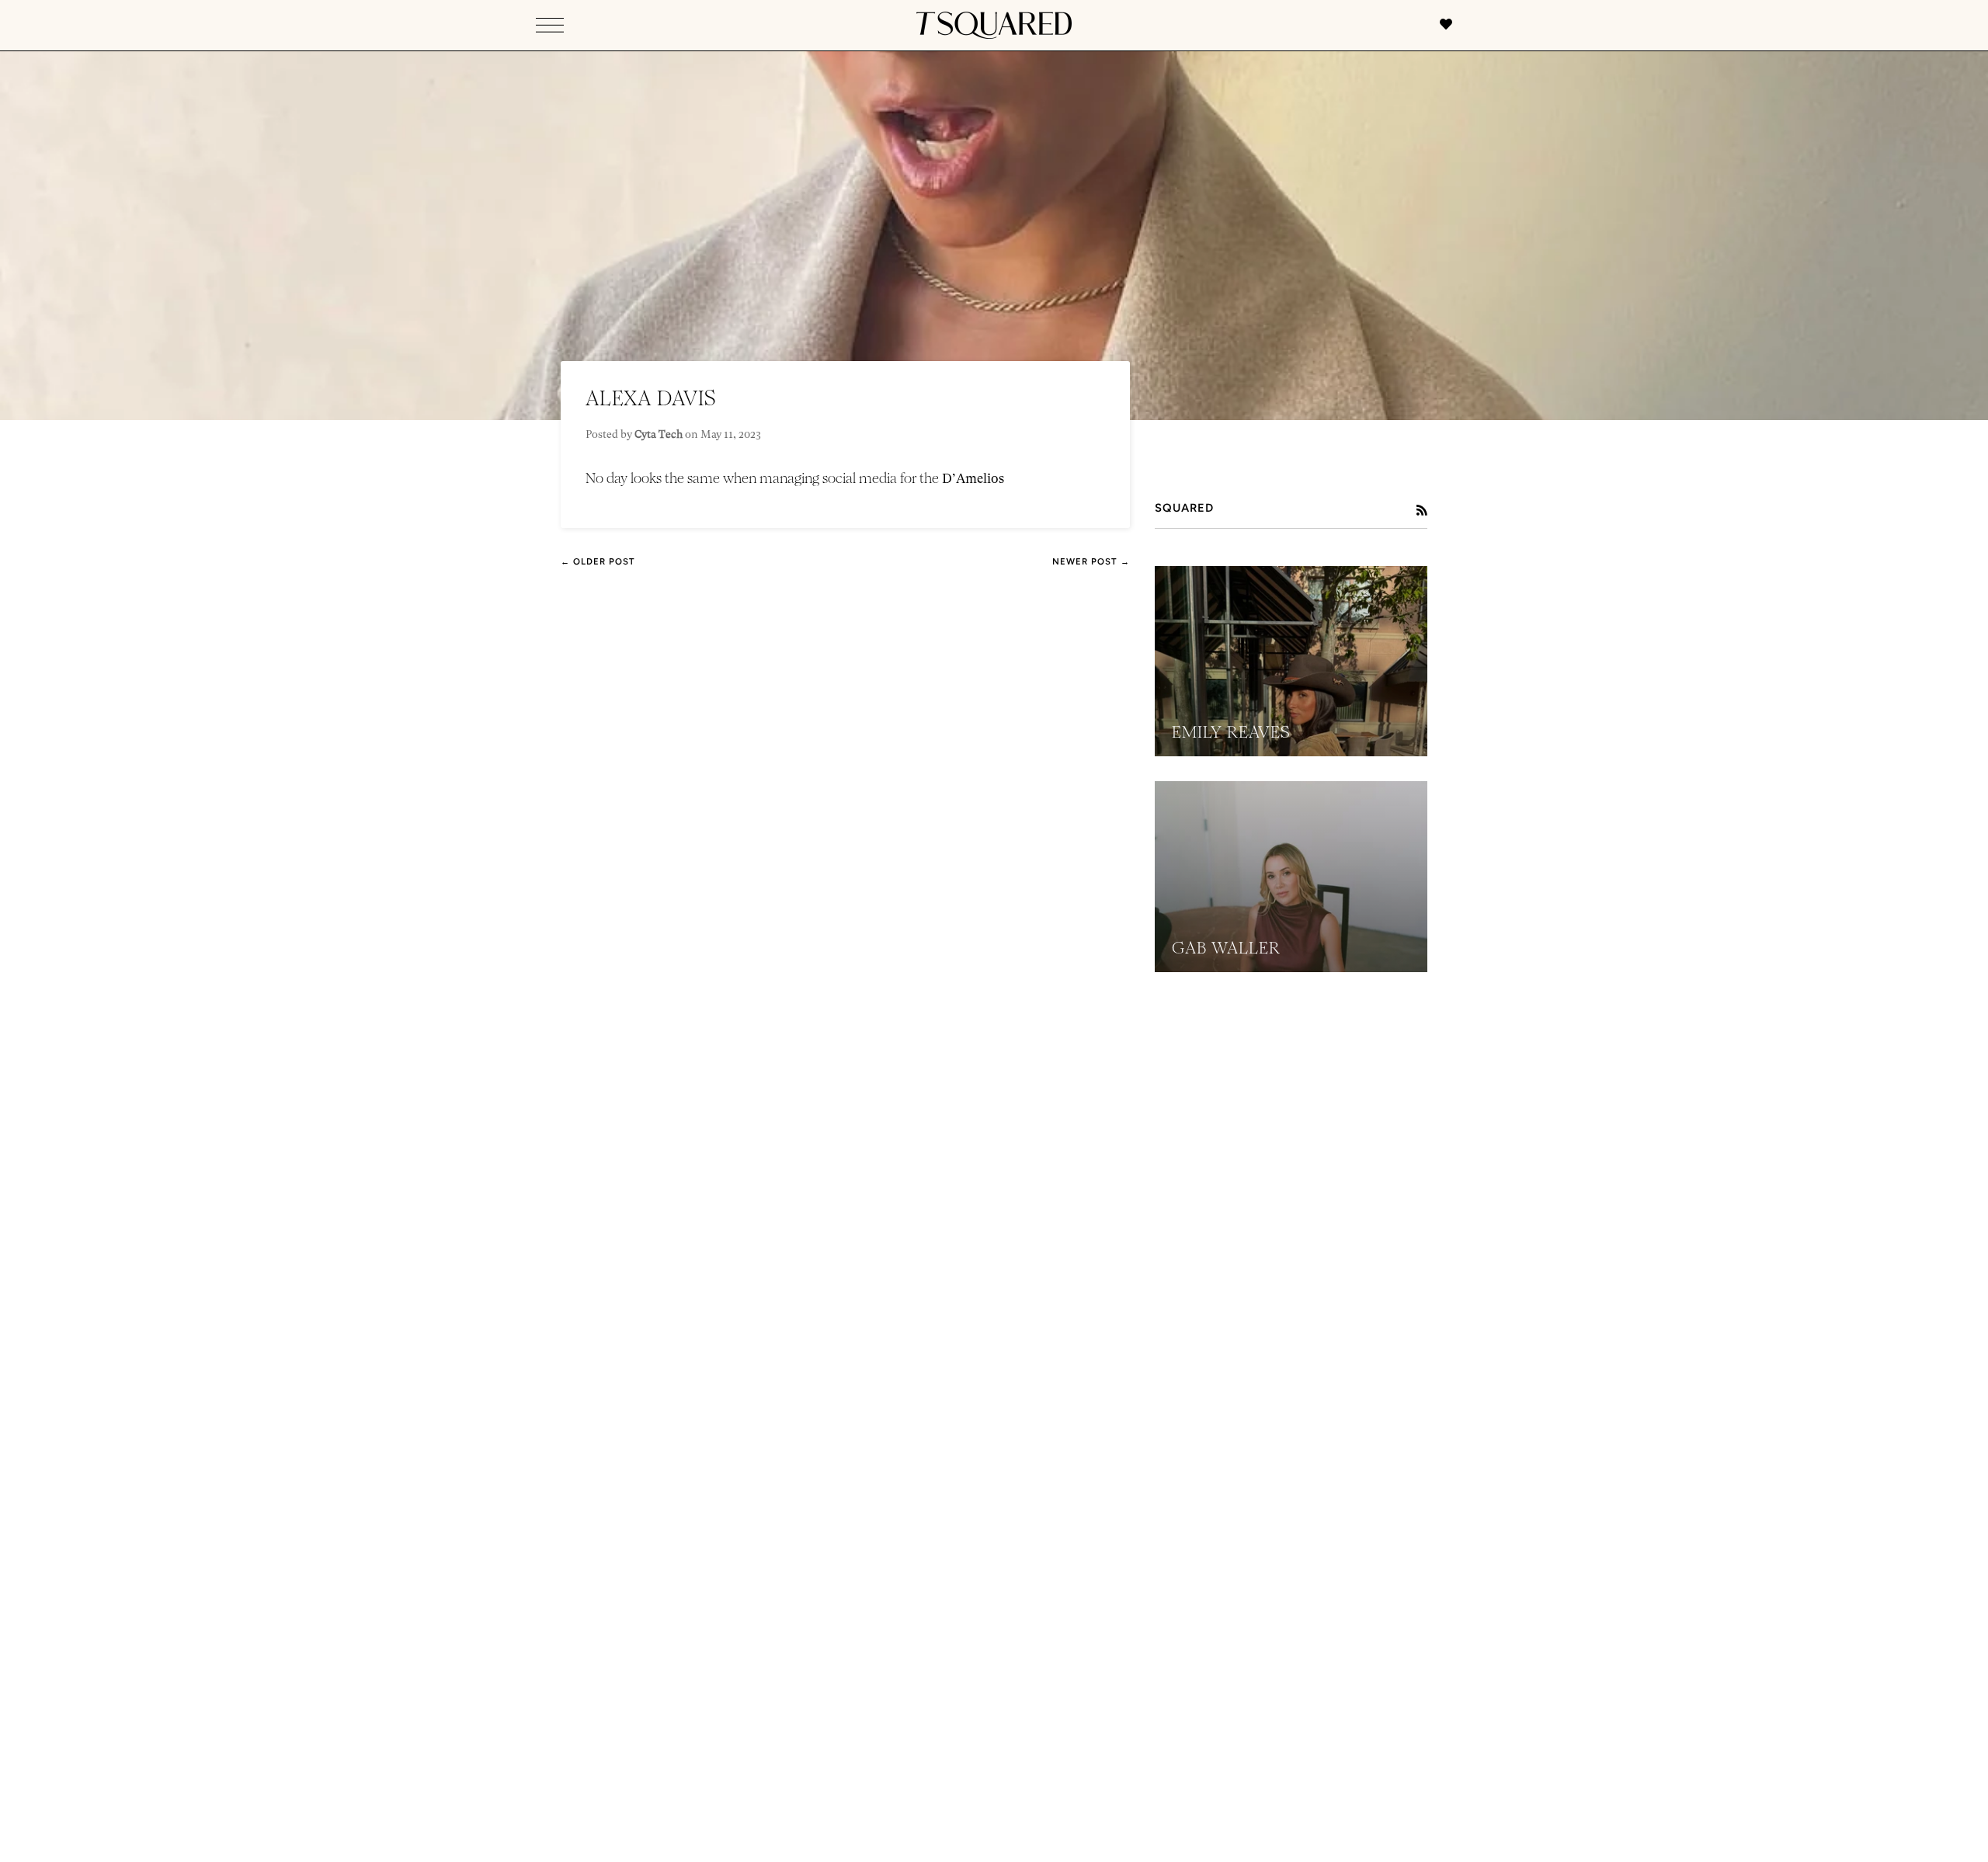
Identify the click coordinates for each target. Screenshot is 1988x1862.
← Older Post (598, 561)
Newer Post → (1091, 561)
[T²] (994, 25)
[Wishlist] (1438, 26)
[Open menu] (550, 25)
